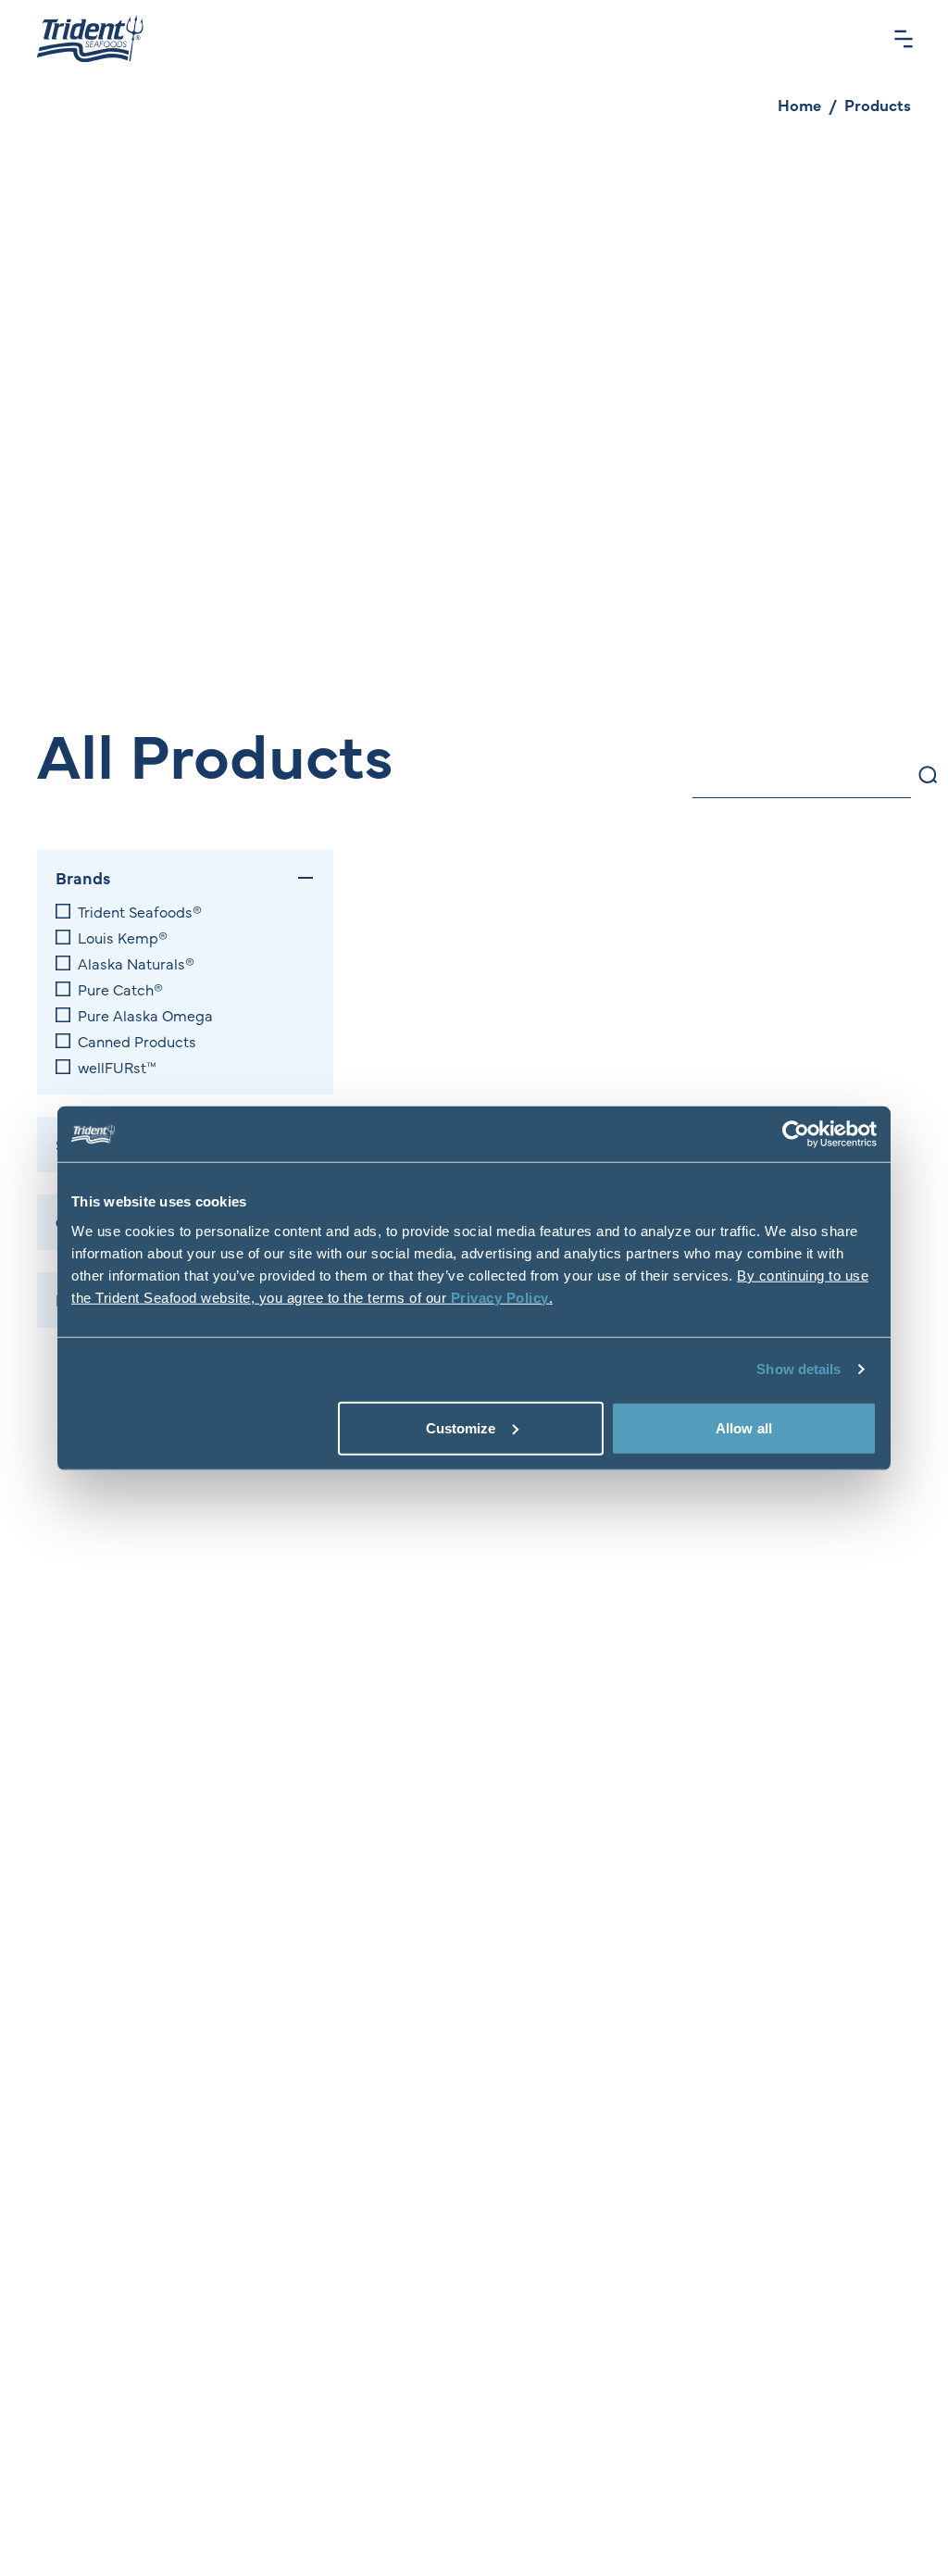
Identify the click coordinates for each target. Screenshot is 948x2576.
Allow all (744, 1427)
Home (799, 105)
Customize (461, 1427)
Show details (798, 1369)
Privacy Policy (500, 1297)
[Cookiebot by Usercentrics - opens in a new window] (796, 1134)
